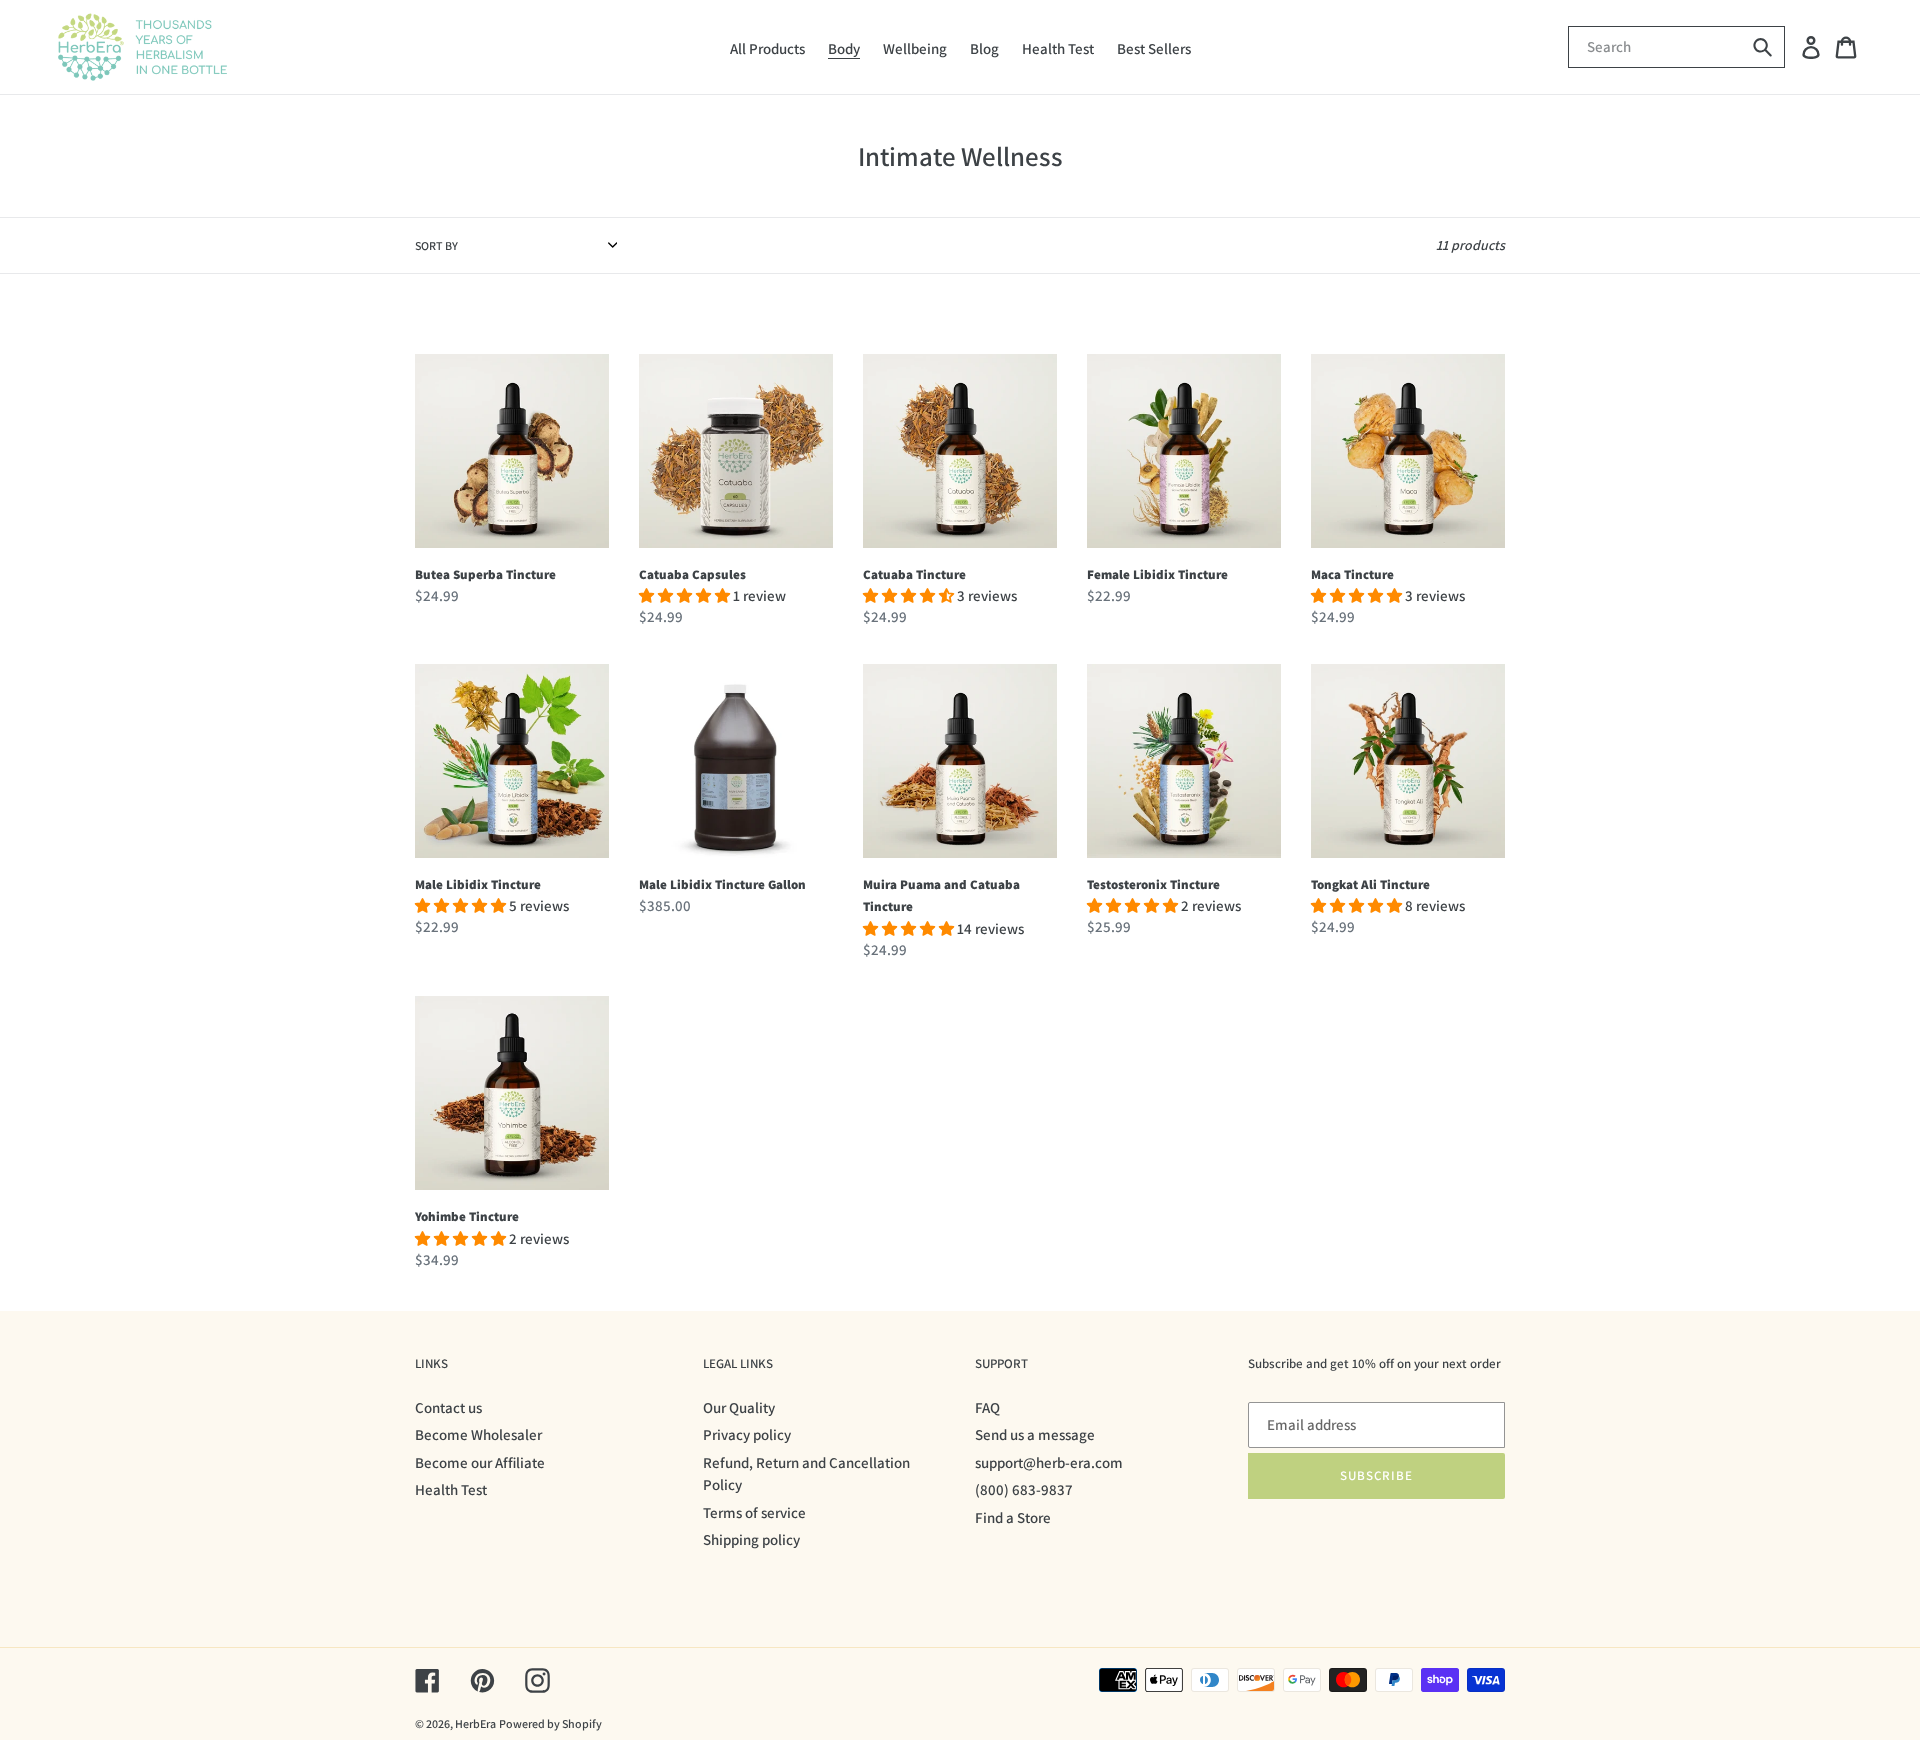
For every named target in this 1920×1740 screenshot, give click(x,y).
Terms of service (754, 1512)
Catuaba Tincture (914, 574)
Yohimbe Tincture (467, 1216)
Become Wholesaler (478, 1434)
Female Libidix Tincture (1157, 574)
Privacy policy (747, 1434)
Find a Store (1013, 1517)
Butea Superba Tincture (485, 574)
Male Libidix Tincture (478, 884)
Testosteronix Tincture (1153, 884)
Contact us (448, 1407)
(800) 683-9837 (1024, 1489)
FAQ (987, 1407)
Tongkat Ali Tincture (1370, 884)
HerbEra (475, 1723)
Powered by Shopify (550, 1723)
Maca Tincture (1352, 574)
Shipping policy (751, 1539)
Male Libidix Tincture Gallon (722, 884)
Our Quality (739, 1407)
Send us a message (1035, 1434)
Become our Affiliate (480, 1462)
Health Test (451, 1489)
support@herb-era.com (1049, 1462)
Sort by (436, 245)
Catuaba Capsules (692, 574)
